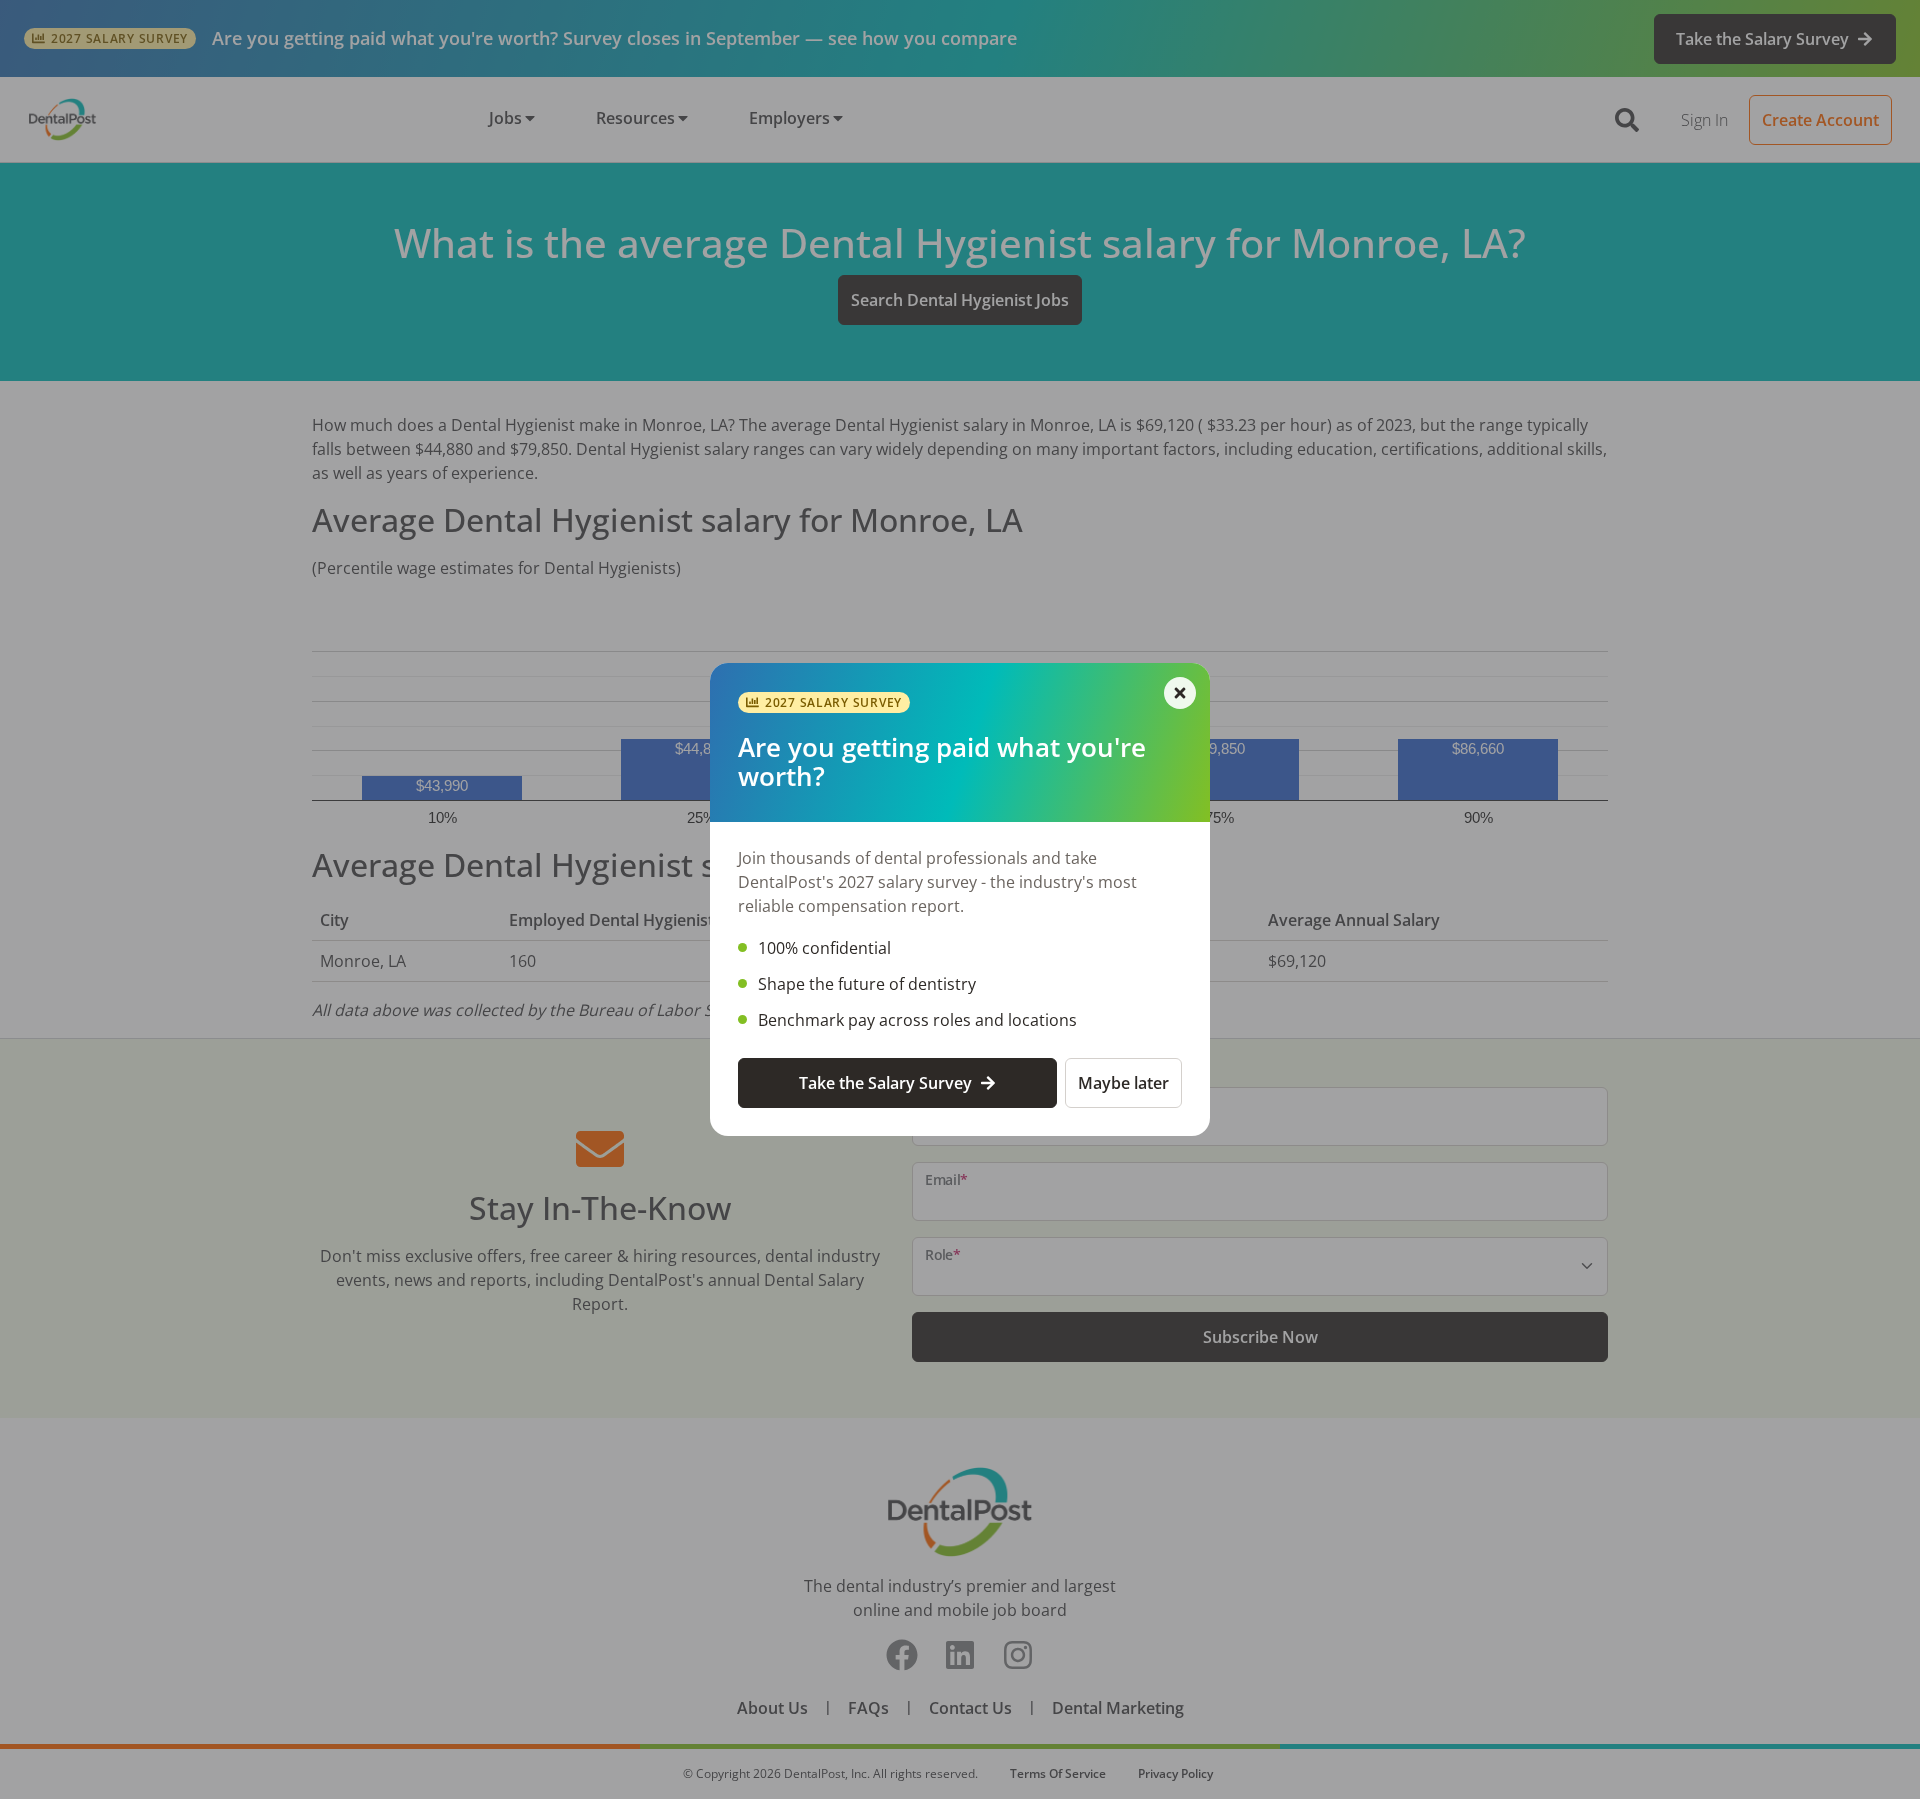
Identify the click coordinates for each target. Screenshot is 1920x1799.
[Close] (1180, 693)
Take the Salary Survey (885, 1083)
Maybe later (1123, 1083)
